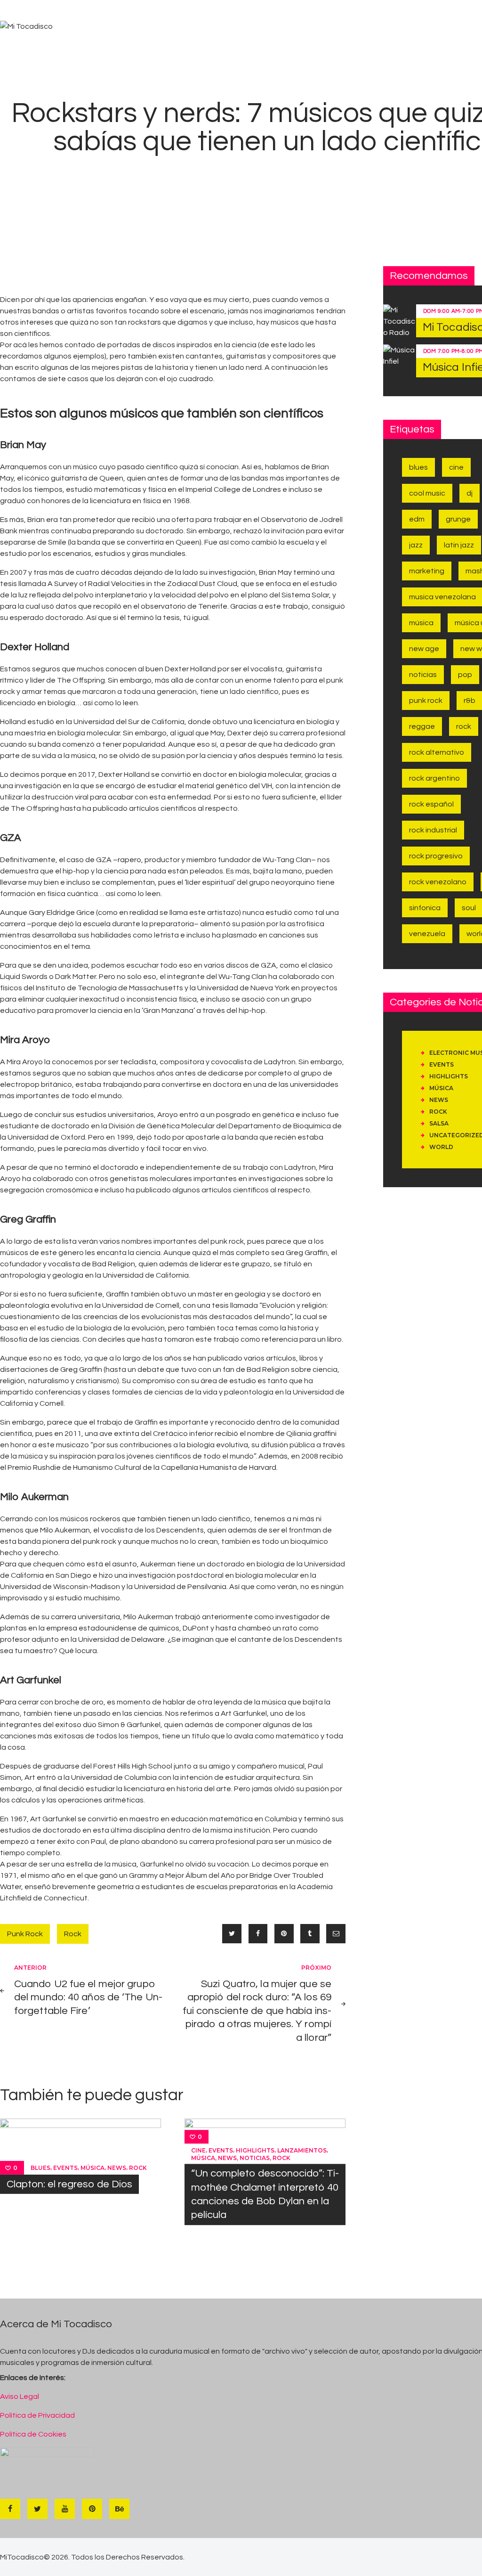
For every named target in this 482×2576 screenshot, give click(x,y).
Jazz (416, 545)
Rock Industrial (433, 830)
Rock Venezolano (438, 882)
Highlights (255, 2150)
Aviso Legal (20, 2397)
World (441, 1147)
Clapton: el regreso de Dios (69, 2184)
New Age (424, 649)
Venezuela (427, 934)
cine (198, 2150)
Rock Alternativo (437, 752)
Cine (456, 467)
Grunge (458, 519)
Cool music (427, 493)
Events (65, 2168)
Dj (470, 493)
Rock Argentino (434, 778)
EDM (417, 519)
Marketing (427, 571)
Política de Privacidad (37, 2415)
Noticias (255, 2158)
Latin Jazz (459, 545)
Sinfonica (425, 908)
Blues (40, 2168)
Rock (73, 1934)
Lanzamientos (302, 2150)
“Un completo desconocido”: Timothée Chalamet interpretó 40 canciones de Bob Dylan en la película (265, 2195)
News (117, 2168)
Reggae (422, 726)
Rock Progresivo (436, 856)
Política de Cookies (33, 2434)
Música (92, 2168)
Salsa (439, 1123)
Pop (465, 675)
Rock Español (431, 804)
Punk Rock (25, 1934)
